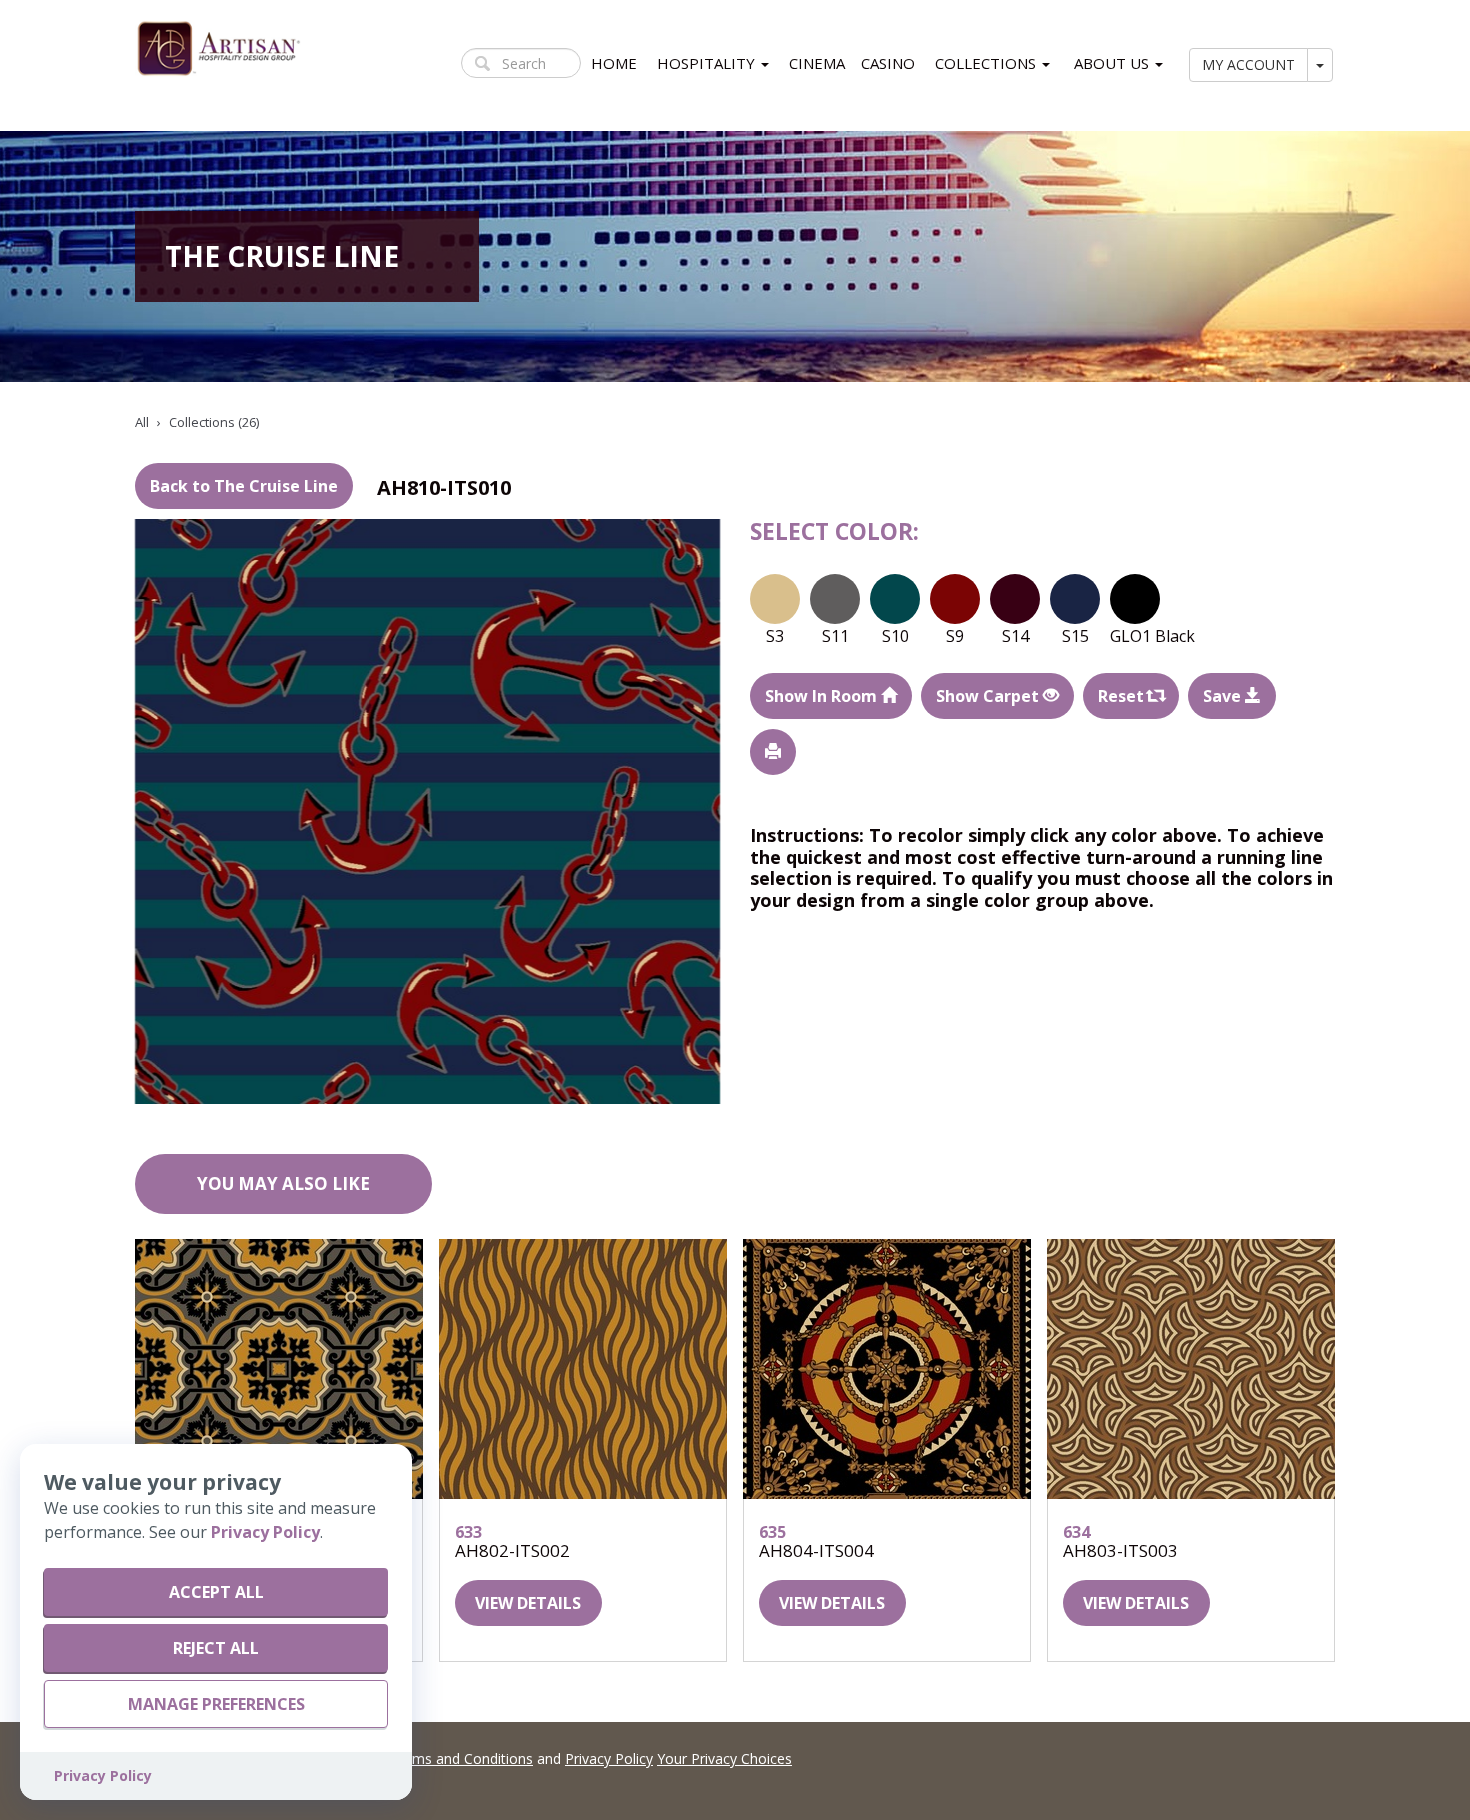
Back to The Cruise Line (244, 486)
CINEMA (817, 63)
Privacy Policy (609, 1758)
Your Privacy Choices (724, 1758)
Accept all (216, 1592)
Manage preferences (216, 1704)
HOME (614, 63)
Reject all (216, 1648)
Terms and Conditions (461, 1758)
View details (528, 1603)
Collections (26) (214, 422)
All (142, 422)
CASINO (888, 63)
